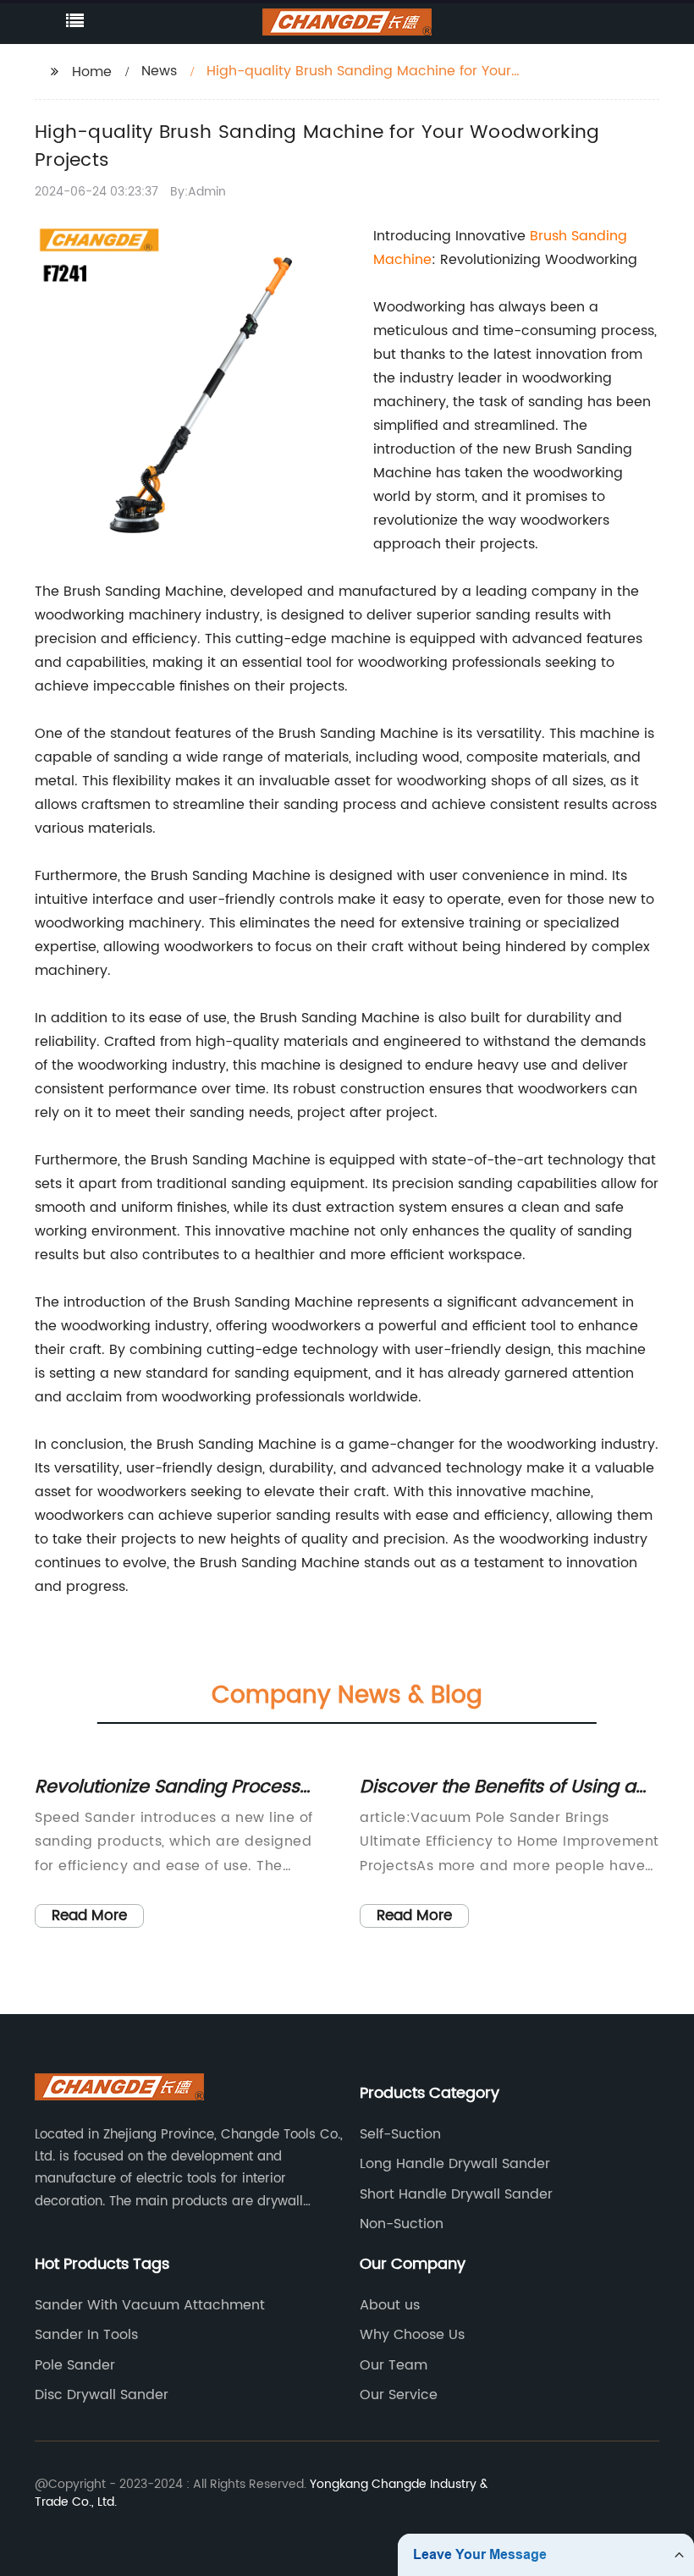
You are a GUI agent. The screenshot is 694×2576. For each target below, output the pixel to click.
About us (390, 2305)
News (159, 71)
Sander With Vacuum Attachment (150, 2305)
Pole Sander (75, 2365)
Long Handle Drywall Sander (455, 2164)
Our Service (399, 2395)
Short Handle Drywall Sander (456, 2194)
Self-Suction (400, 2134)
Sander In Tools (86, 2335)
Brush (551, 236)
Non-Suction (402, 2224)
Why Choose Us (412, 2335)
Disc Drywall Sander (102, 2395)
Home (92, 72)
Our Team (394, 2365)
